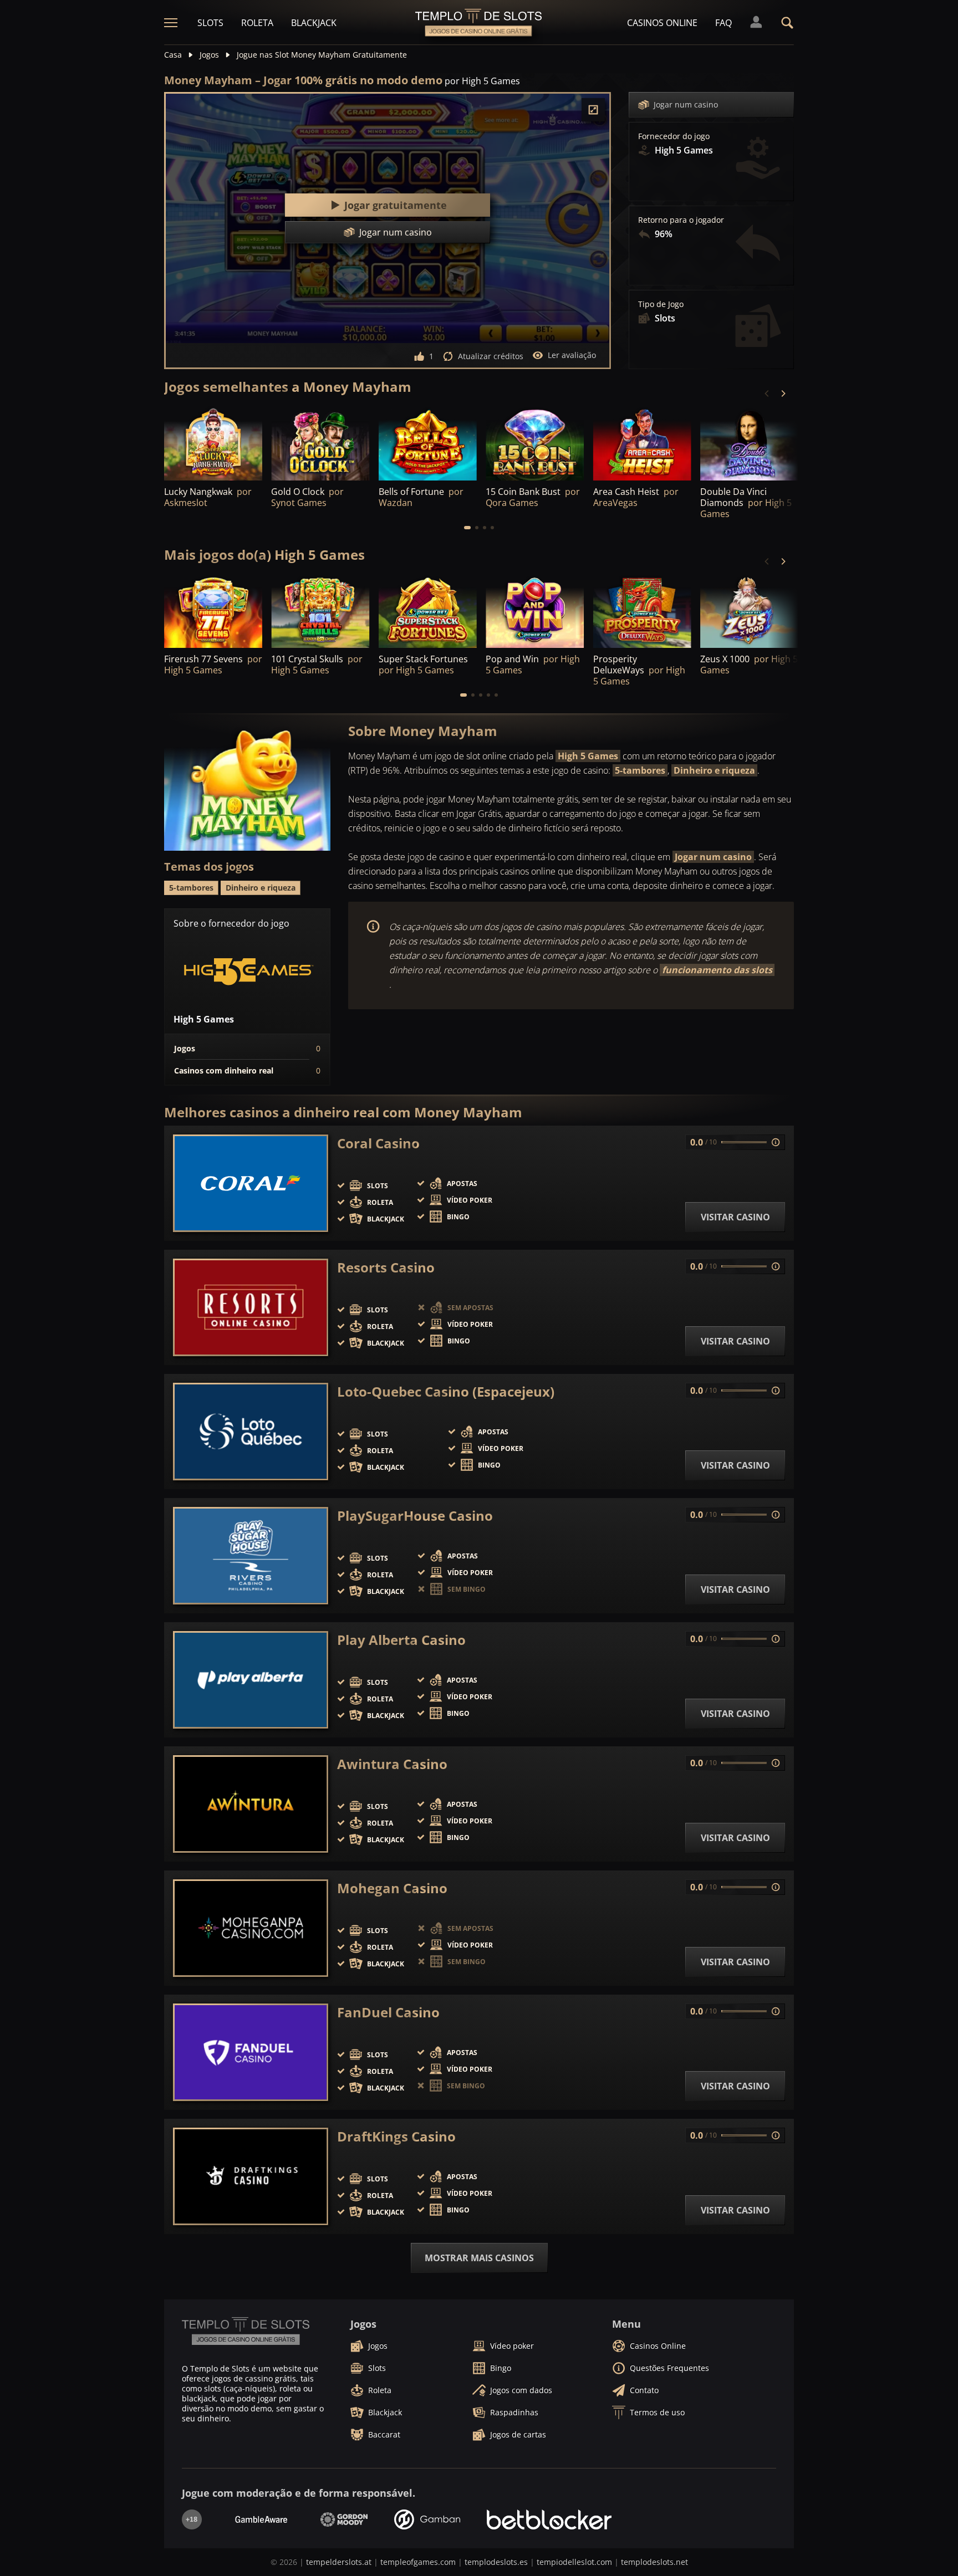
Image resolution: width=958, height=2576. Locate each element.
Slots (210, 23)
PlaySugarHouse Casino (415, 1516)
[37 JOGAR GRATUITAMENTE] (749, 443)
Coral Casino (378, 1143)
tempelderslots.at (339, 2562)
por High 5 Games (482, 81)
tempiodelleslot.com (574, 2562)
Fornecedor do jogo (674, 136)
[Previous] (767, 393)
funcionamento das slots (717, 970)
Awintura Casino (392, 1764)
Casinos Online (662, 23)
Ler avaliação (572, 355)
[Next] (783, 393)
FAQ (723, 23)
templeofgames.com (418, 2562)
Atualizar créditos (491, 356)
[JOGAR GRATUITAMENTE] (213, 443)
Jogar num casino (686, 104)
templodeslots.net (654, 2562)
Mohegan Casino (392, 1888)
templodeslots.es (496, 2562)
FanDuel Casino (388, 2012)
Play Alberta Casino (401, 1640)
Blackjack (314, 23)
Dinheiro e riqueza (714, 770)
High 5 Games (588, 756)
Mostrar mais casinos (479, 2258)
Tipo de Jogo (661, 304)
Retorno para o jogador (681, 220)
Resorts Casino (386, 1267)
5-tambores (640, 770)
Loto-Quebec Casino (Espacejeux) (446, 1392)
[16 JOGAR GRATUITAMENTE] (320, 443)
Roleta (257, 23)
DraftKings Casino (396, 2137)
